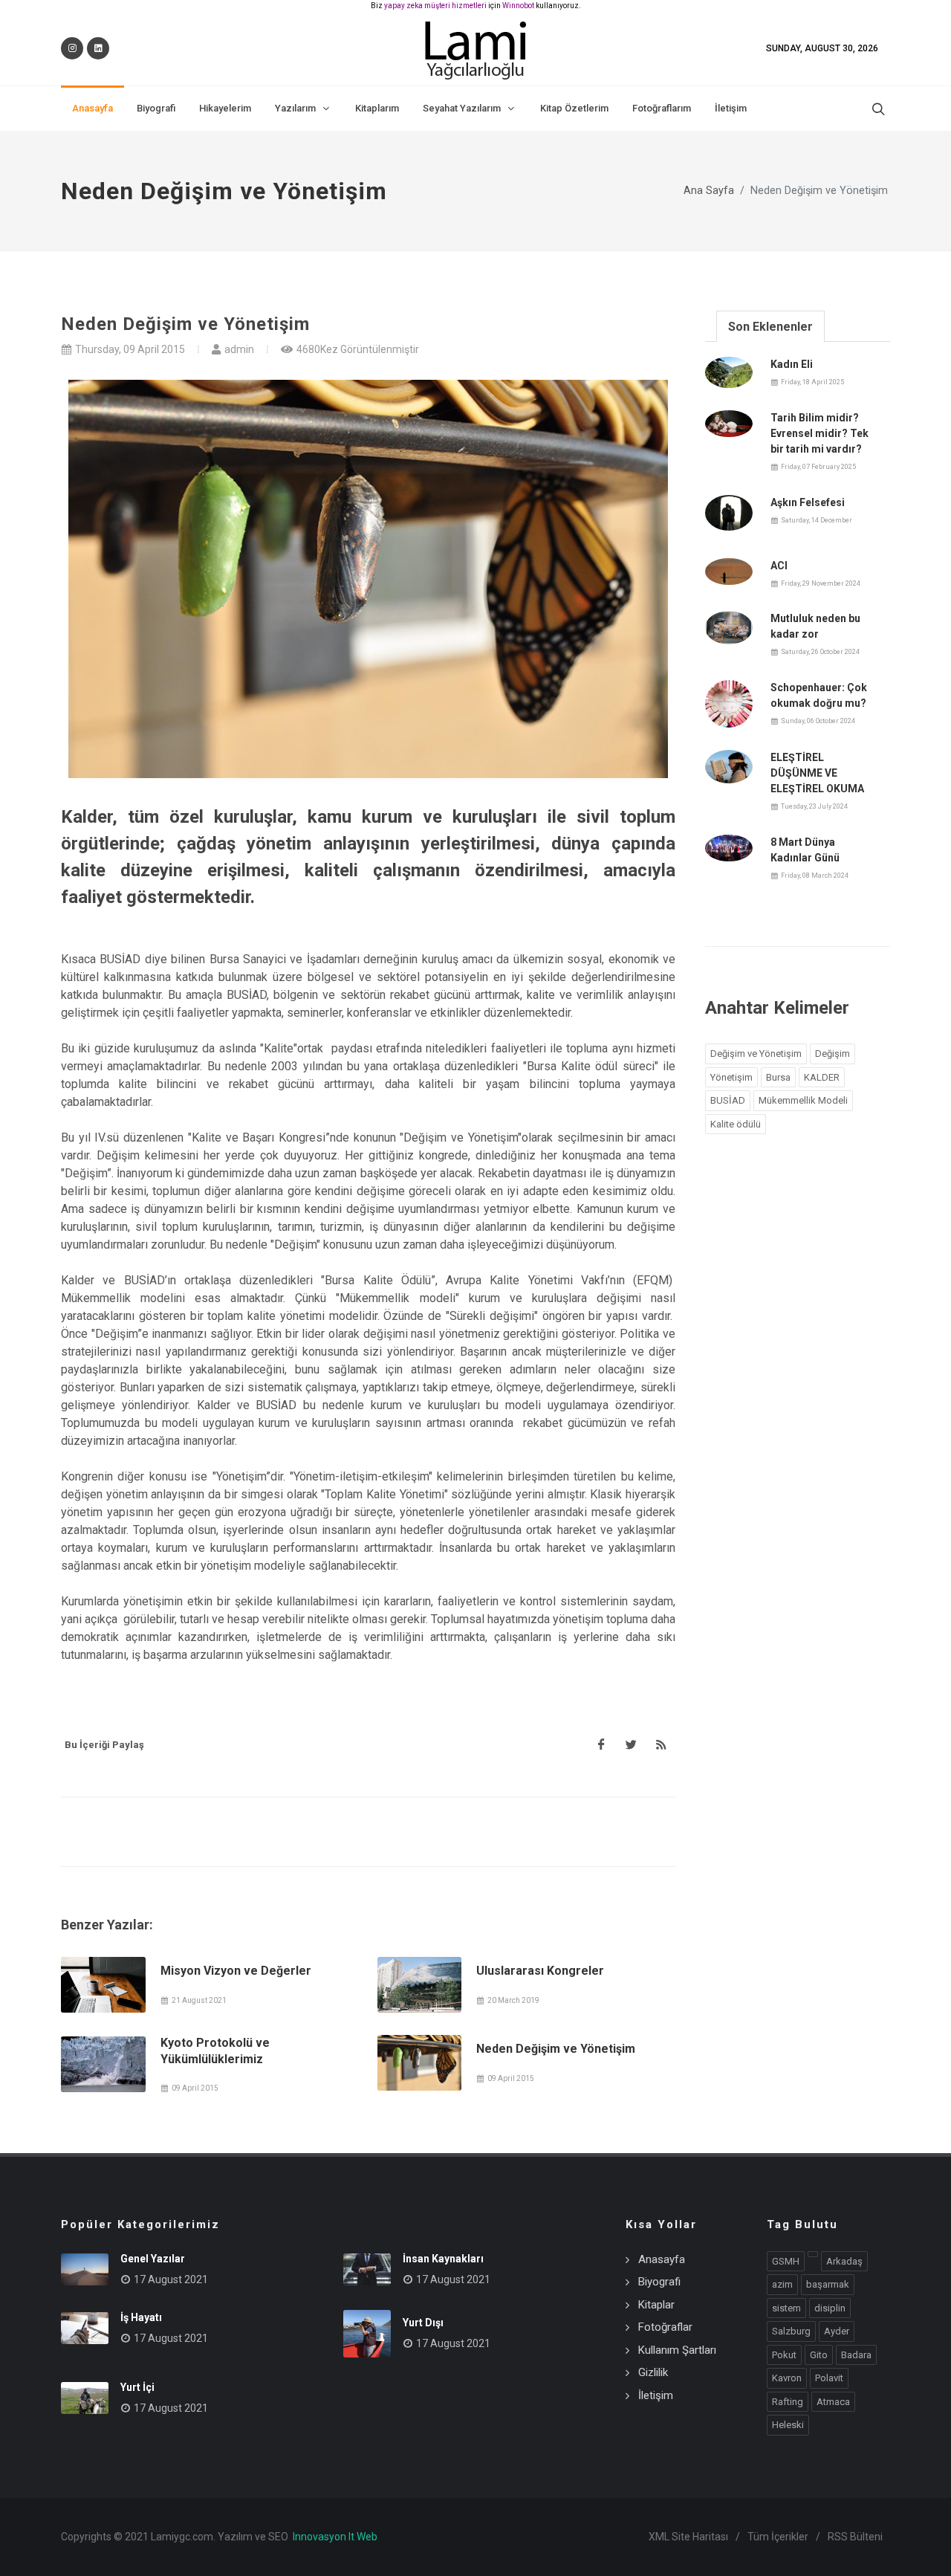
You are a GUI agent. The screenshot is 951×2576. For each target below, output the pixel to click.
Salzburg (791, 2331)
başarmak (828, 2284)
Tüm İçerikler (778, 2537)
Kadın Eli (792, 364)
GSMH (786, 2261)
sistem (786, 2308)
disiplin (830, 2308)
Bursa (778, 1077)
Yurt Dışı (423, 2323)
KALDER (822, 1077)
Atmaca (833, 2402)
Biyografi (659, 2282)
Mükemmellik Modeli (803, 1100)
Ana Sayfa (709, 191)
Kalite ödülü (736, 1124)
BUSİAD (728, 1100)
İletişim (656, 2395)
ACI (779, 566)
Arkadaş (844, 2261)
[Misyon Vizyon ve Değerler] (103, 1985)
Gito (819, 2355)
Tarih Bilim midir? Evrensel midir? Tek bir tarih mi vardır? (819, 433)
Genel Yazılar (153, 2259)
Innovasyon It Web (335, 2537)
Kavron (787, 2378)
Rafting (788, 2402)
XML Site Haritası (688, 2537)
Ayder (837, 2331)
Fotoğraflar (665, 2327)
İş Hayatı (141, 2317)
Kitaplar (656, 2305)
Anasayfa (662, 2259)
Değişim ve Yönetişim (756, 1054)
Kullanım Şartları (677, 2350)
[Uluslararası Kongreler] (420, 1985)
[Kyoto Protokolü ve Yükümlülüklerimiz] (103, 2064)
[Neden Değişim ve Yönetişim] (420, 2063)
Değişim (832, 1054)
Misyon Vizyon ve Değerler (236, 1971)
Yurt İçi (137, 2387)
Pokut (784, 2355)
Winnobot (518, 6)
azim (782, 2284)
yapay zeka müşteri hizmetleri (435, 6)
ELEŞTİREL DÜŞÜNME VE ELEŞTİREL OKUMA (817, 773)
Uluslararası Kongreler (540, 1971)
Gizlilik (653, 2372)
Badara (856, 2355)
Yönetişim (731, 1077)
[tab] (770, 326)
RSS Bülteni (855, 2537)
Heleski (788, 2425)
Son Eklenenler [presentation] (770, 327)
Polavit (829, 2378)
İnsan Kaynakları (443, 2259)
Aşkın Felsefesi (808, 502)
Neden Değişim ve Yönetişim (556, 2049)
